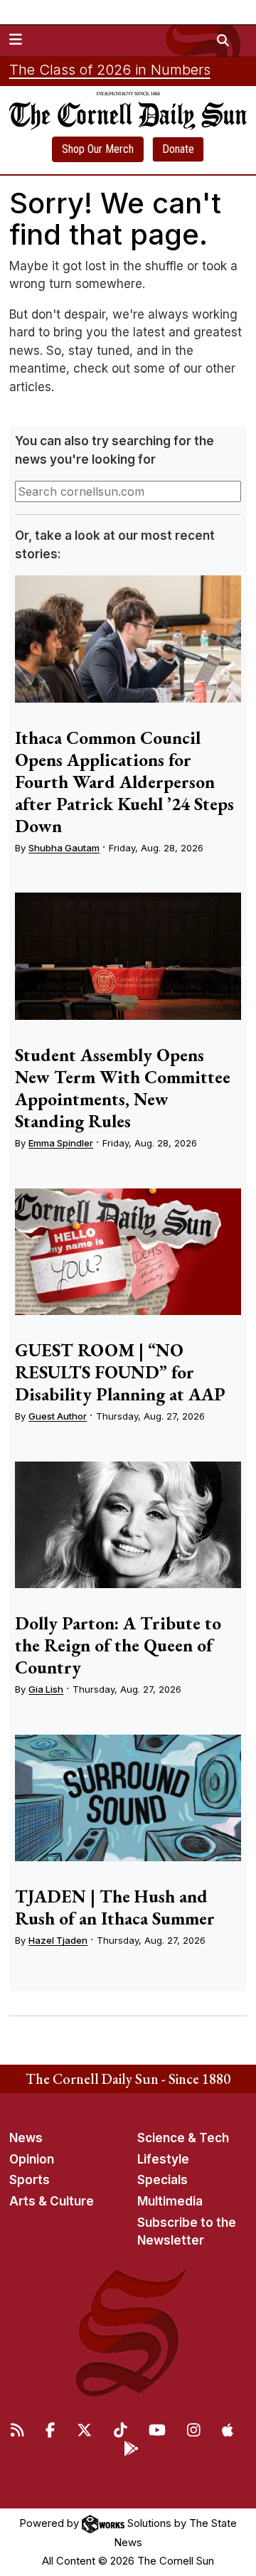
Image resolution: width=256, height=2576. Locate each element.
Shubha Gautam (64, 848)
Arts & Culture (52, 2201)
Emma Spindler (61, 1143)
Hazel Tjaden (58, 1940)
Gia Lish (46, 1689)
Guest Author (58, 1416)
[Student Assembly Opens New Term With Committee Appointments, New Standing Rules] (128, 956)
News (26, 2138)
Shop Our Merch (98, 149)
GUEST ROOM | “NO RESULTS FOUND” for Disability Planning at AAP (120, 1372)
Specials (162, 2180)
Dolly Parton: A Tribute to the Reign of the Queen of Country (118, 1645)
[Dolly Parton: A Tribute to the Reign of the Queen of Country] (128, 1525)
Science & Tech (183, 2138)
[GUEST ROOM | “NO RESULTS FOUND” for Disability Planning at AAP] (128, 1252)
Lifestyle (163, 2159)
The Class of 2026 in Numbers (110, 70)
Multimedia (170, 2201)
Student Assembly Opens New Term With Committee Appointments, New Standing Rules (123, 1088)
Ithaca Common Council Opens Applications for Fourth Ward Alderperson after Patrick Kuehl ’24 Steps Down (124, 782)
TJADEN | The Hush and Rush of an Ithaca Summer (115, 1907)
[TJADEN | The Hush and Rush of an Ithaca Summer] (128, 1798)
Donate (178, 149)
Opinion (32, 2159)
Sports (30, 2180)
